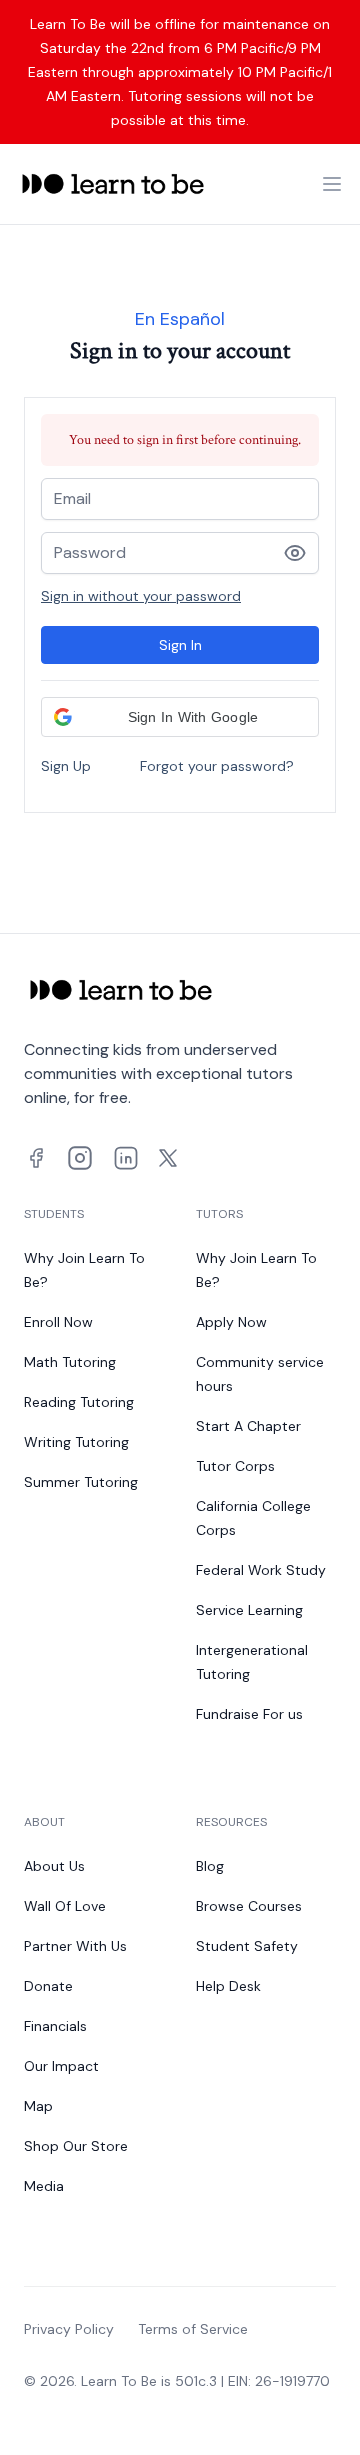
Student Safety (247, 1946)
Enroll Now (58, 1322)
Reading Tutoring (79, 1402)
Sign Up (66, 766)
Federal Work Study (261, 1570)
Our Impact (61, 2066)
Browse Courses (249, 1906)
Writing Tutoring (76, 1442)
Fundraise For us (249, 1714)
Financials (55, 2026)
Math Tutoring (70, 1362)
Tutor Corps (235, 1466)
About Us (54, 1866)
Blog (210, 1866)
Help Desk (228, 1986)
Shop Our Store (76, 2146)
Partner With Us (75, 1946)
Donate (48, 1986)
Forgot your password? (217, 766)
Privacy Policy (69, 2329)
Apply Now (231, 1322)
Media (44, 2186)
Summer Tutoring (81, 1482)
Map (38, 2106)
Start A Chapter (248, 1426)
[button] (180, 717)
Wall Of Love (65, 1906)
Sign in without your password (141, 596)
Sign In (180, 645)
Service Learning (249, 1610)
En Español (180, 319)
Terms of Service (193, 2329)
